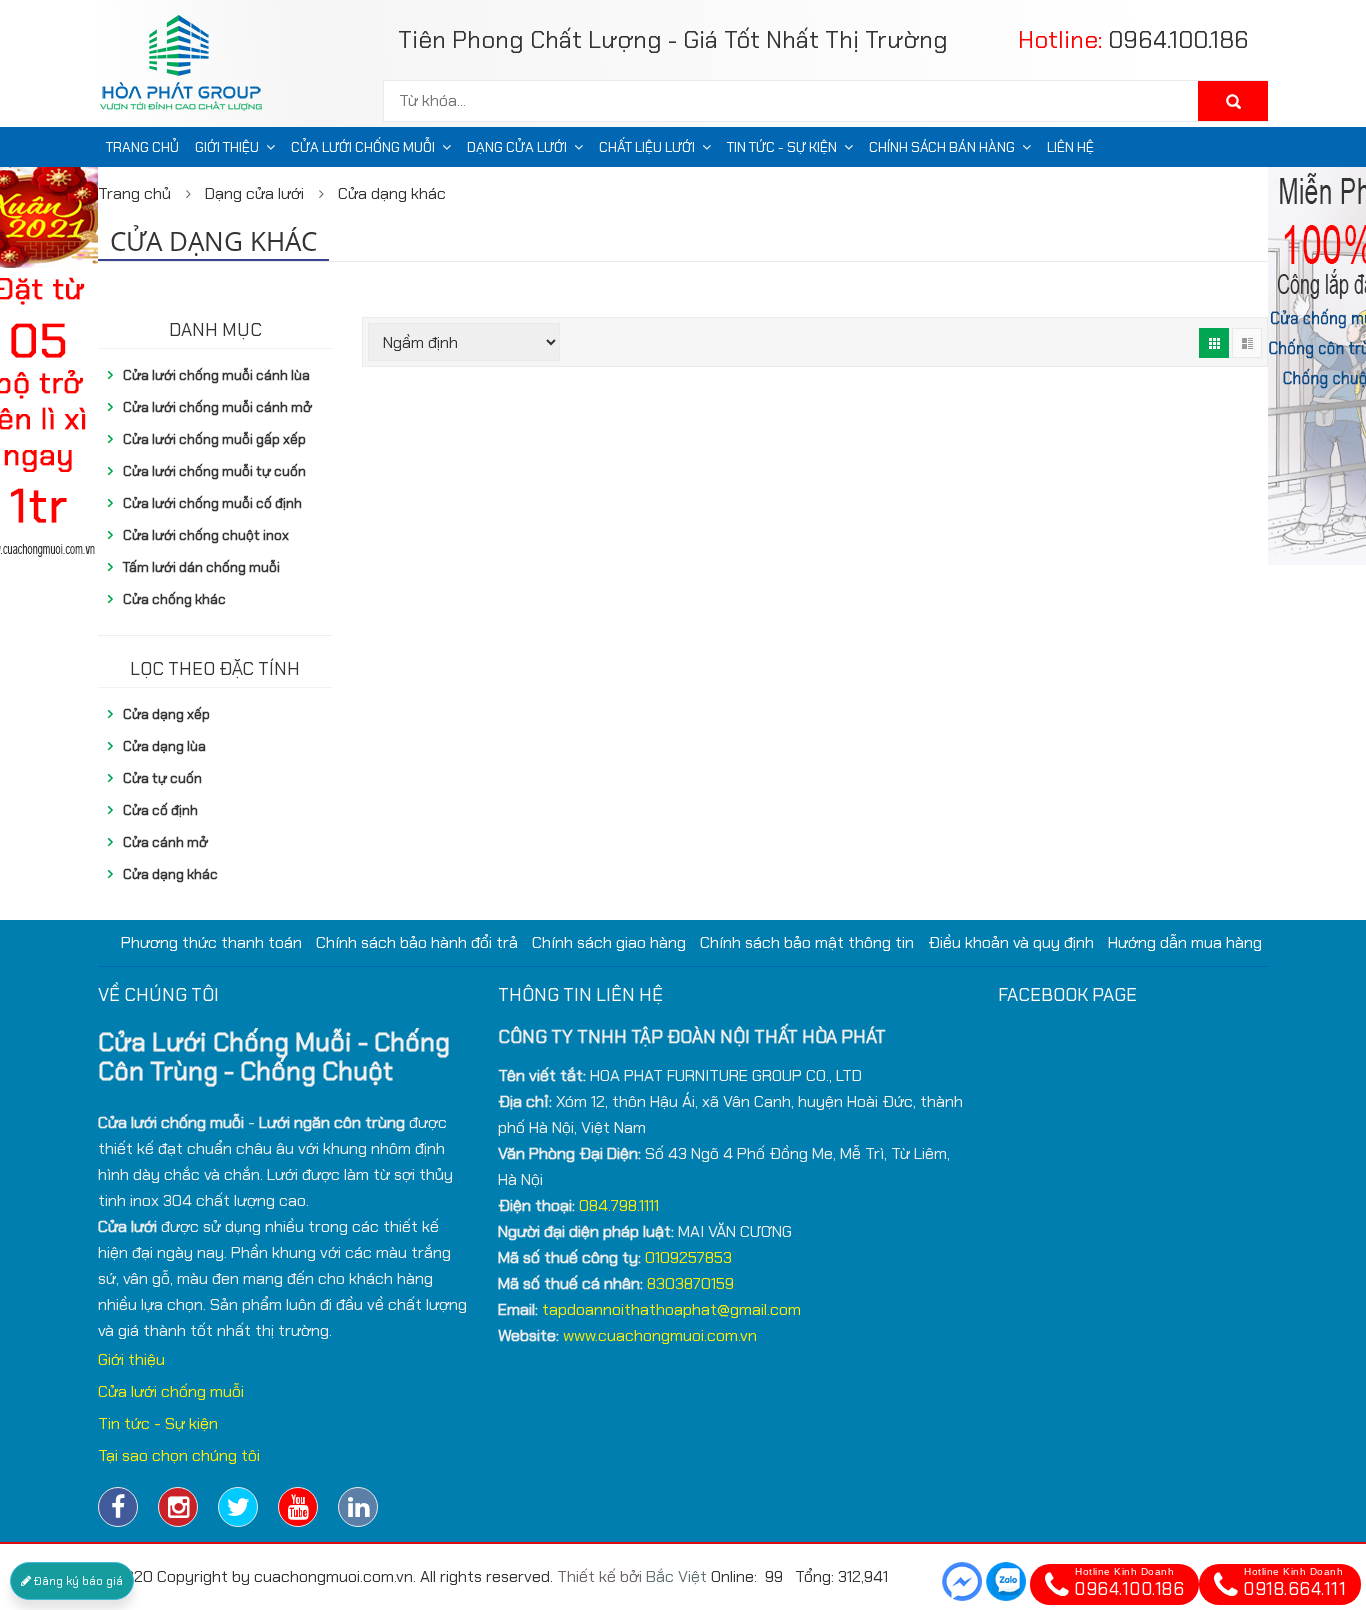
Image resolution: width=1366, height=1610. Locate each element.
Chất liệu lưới (647, 147)
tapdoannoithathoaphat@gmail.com (671, 1309)
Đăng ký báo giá (77, 1581)
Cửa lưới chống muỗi (363, 147)
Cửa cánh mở (165, 842)
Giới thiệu (227, 147)
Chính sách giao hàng (609, 942)
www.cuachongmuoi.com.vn (660, 1335)
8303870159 (690, 1283)
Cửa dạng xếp (166, 714)
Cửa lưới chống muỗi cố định (212, 503)
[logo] (188, 67)
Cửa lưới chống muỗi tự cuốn (214, 471)
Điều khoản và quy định (1011, 942)
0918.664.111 (1294, 1583)
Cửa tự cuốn (162, 778)
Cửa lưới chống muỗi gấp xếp (214, 439)
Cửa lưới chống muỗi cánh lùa (216, 375)
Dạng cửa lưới (517, 147)
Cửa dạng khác (392, 193)
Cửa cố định (160, 810)
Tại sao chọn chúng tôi (179, 1455)
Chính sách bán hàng (942, 147)
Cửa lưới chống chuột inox (206, 535)
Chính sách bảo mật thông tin (807, 942)
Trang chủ (142, 147)
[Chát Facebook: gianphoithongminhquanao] (962, 1581)
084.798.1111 (619, 1205)
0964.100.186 (1178, 39)
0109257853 (688, 1257)
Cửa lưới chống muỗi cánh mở (217, 407)
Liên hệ (1070, 147)
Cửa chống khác (174, 599)
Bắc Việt (676, 1576)
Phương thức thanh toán (211, 942)
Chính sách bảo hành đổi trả (417, 942)
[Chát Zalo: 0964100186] (1006, 1581)
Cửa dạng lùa (164, 746)
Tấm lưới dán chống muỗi (201, 567)
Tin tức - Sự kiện (782, 147)
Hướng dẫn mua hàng (1185, 942)
